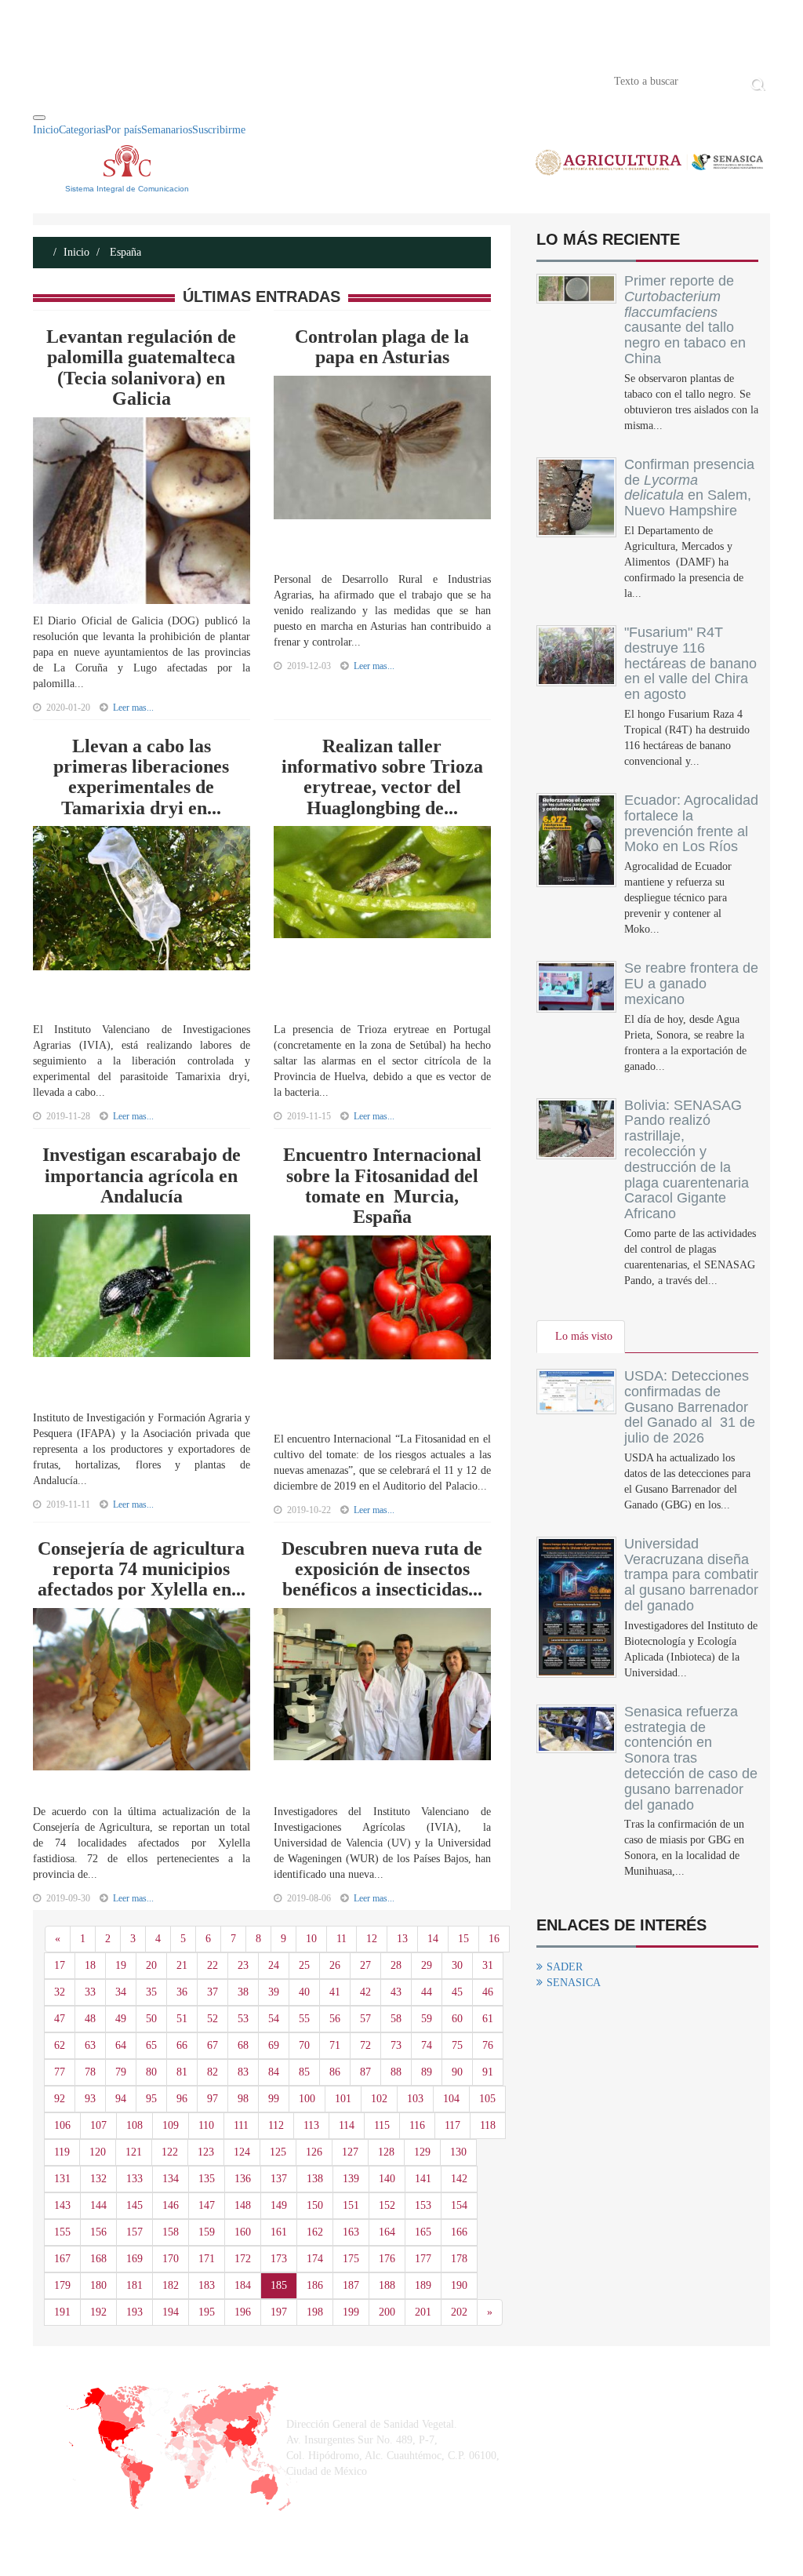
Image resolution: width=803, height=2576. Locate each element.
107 (98, 2125)
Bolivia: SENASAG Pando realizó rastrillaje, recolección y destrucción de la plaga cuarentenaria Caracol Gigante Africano (687, 1160)
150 (315, 2205)
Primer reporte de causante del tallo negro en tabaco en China (685, 320)
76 (488, 2045)
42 (365, 1992)
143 (62, 2205)
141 (423, 2179)
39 (274, 1992)
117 (452, 2125)
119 (62, 2152)
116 (417, 2125)
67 (213, 2045)
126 (314, 2152)
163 (351, 2232)
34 (121, 1992)
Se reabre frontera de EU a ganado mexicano (691, 984)
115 (382, 2125)
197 (279, 2312)
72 (365, 2045)
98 (243, 2099)
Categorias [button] (82, 130)
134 (171, 2179)
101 (343, 2099)
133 (134, 2179)
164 (387, 2232)
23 (243, 1965)
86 (335, 2072)
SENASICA (574, 1983)
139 (351, 2179)
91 (488, 2072)
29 (427, 1965)
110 (206, 2125)
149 (279, 2205)
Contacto (195, 80)
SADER (565, 1967)
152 (387, 2205)
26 (335, 1965)
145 (134, 2205)
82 (213, 2072)
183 (207, 2285)
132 (98, 2179)
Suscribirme (219, 130)
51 (182, 2019)
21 (182, 1965)
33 (90, 1992)
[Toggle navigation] (39, 118)
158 (171, 2232)
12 (372, 1939)
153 (423, 2205)
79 (121, 2072)
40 (304, 1992)
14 (433, 1939)
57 (365, 2019)
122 (170, 2152)
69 (274, 2045)
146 (171, 2205)
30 (457, 1965)
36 (182, 1992)
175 (351, 2259)
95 (151, 2099)
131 (62, 2179)
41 (335, 1992)
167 (62, 2259)
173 (279, 2259)
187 (351, 2285)
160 (243, 2232)
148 (243, 2205)
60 (457, 2019)
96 (182, 2099)
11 (342, 1939)
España (124, 252)
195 (207, 2312)
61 (488, 2019)
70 (304, 2045)
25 (304, 1965)
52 (213, 2019)
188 (387, 2285)
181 (134, 2285)
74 (427, 2045)
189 (423, 2285)
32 (60, 1992)
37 (213, 1992)
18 (90, 1965)
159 (207, 2232)
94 (121, 2099)
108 (134, 2125)
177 (423, 2259)
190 (459, 2285)
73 (396, 2045)
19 (121, 1965)
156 (98, 2232)
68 (243, 2045)
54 (274, 2019)
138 (315, 2179)
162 (315, 2232)
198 (315, 2312)
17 (60, 1965)
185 (279, 2285)
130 (458, 2152)
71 (335, 2045)
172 (243, 2259)
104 (451, 2099)
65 (151, 2045)
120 (98, 2152)
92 (60, 2099)
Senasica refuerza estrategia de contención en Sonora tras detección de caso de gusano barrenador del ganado (691, 1758)
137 (279, 2179)
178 (459, 2259)
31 (488, 1965)
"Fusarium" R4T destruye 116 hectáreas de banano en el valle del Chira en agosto (690, 663)
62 (60, 2045)
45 (457, 1992)
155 (62, 2232)
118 (488, 2125)
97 (213, 2099)
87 (365, 2072)
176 (387, 2259)
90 (457, 2072)
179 (62, 2285)
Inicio (56, 80)
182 (171, 2285)
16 (494, 1939)
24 (274, 1965)
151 (351, 2205)
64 (121, 2045)
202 (459, 2312)
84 (274, 2072)
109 (171, 2125)
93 (90, 2099)
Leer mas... (133, 708)
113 (311, 2125)
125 (278, 2152)
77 (60, 2072)
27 (365, 1965)
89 (427, 2072)
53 (243, 2019)
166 (459, 2232)
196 (243, 2312)
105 (487, 2099)
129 (422, 2152)
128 (386, 2152)
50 (151, 2019)
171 (207, 2259)
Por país (123, 130)
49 (121, 2019)
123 (206, 2152)
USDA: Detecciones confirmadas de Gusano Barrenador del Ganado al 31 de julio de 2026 (690, 1407)
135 (207, 2179)
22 (213, 1965)
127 (350, 2152)
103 (415, 2099)
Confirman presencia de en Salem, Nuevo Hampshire (689, 488)
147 (207, 2205)
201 (423, 2312)
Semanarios (167, 130)
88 (396, 2072)
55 (304, 2019)
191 (62, 2312)
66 (182, 2045)
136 (243, 2179)
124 (242, 2152)
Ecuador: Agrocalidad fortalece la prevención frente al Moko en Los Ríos (691, 823)
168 (98, 2259)
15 (463, 1939)
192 (98, 2312)
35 (151, 1992)
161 (279, 2232)
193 (134, 2312)
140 (387, 2179)
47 (60, 2019)
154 (459, 2205)
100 (307, 2099)
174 (315, 2259)
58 (396, 2019)
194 (171, 2312)
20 (151, 1965)
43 (396, 1992)
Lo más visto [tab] (584, 1336)
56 (335, 2019)
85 (304, 2072)
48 (90, 2019)
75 (457, 2045)
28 (396, 1965)
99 (274, 2099)
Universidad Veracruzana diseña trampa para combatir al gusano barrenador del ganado (691, 1575)
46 (488, 1992)
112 (276, 2125)
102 (379, 2099)
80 (151, 2072)
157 (134, 2232)
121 (134, 2152)
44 (427, 1992)
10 (311, 1939)
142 (459, 2179)
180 (98, 2285)
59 (427, 2019)
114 (347, 2125)
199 (351, 2312)
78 (90, 2072)
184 (243, 2285)
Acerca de (120, 80)
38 (243, 1992)
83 (243, 2072)
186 (315, 2285)
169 (134, 2259)
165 (423, 2232)
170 (171, 2259)
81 (182, 2072)
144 (98, 2205)
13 (402, 1939)
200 (387, 2312)
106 (62, 2125)
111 (241, 2125)
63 (90, 2045)
